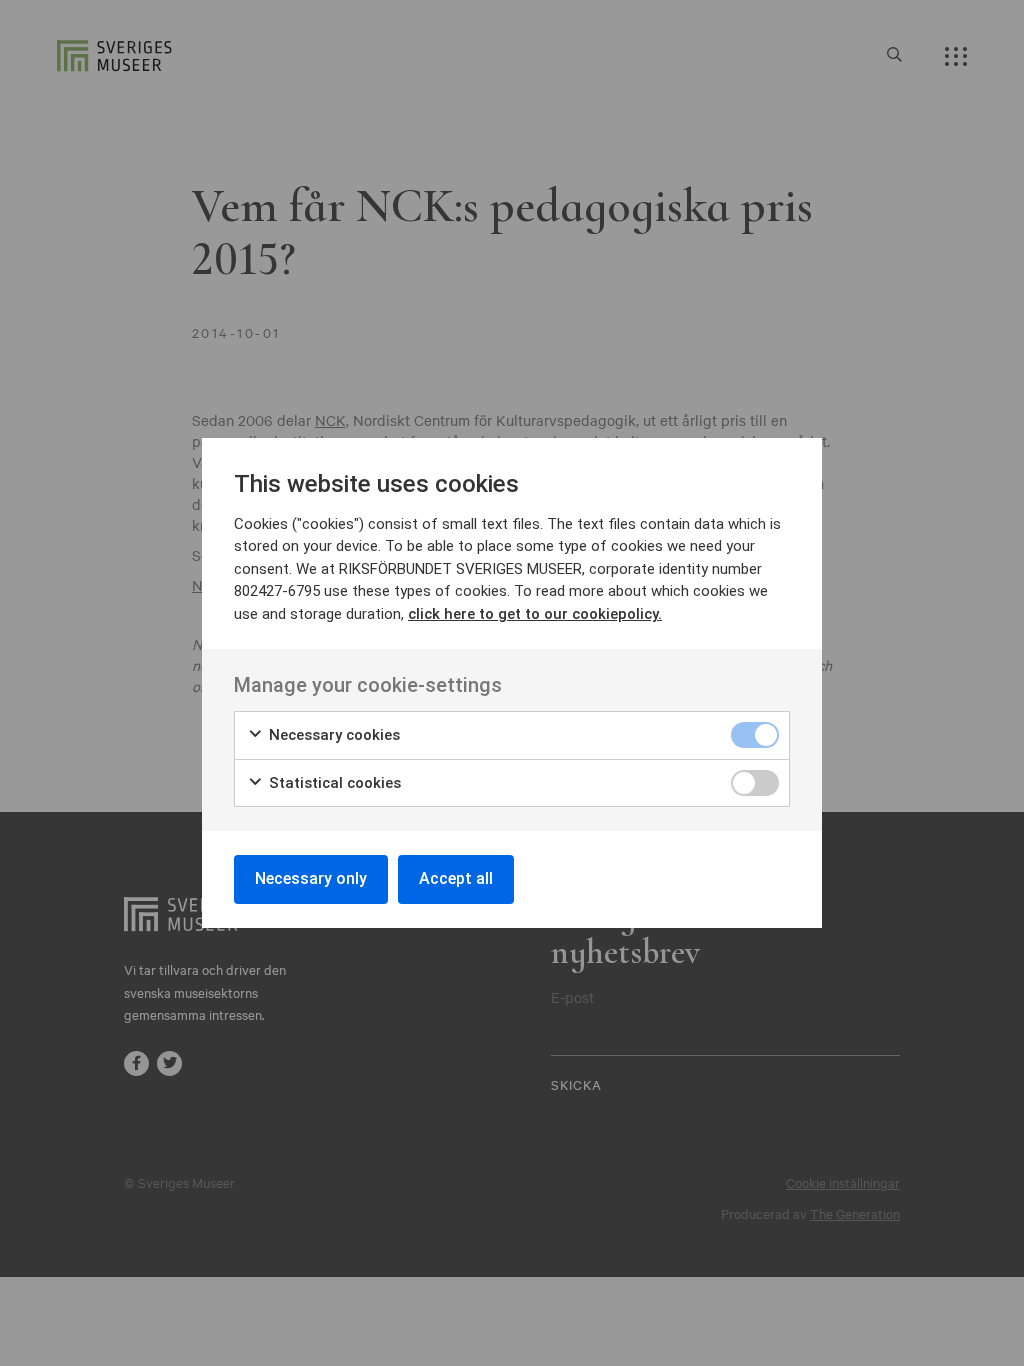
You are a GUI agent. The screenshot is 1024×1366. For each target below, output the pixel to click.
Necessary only (311, 878)
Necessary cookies (332, 735)
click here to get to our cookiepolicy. (535, 614)
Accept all (456, 878)
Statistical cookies (333, 783)
